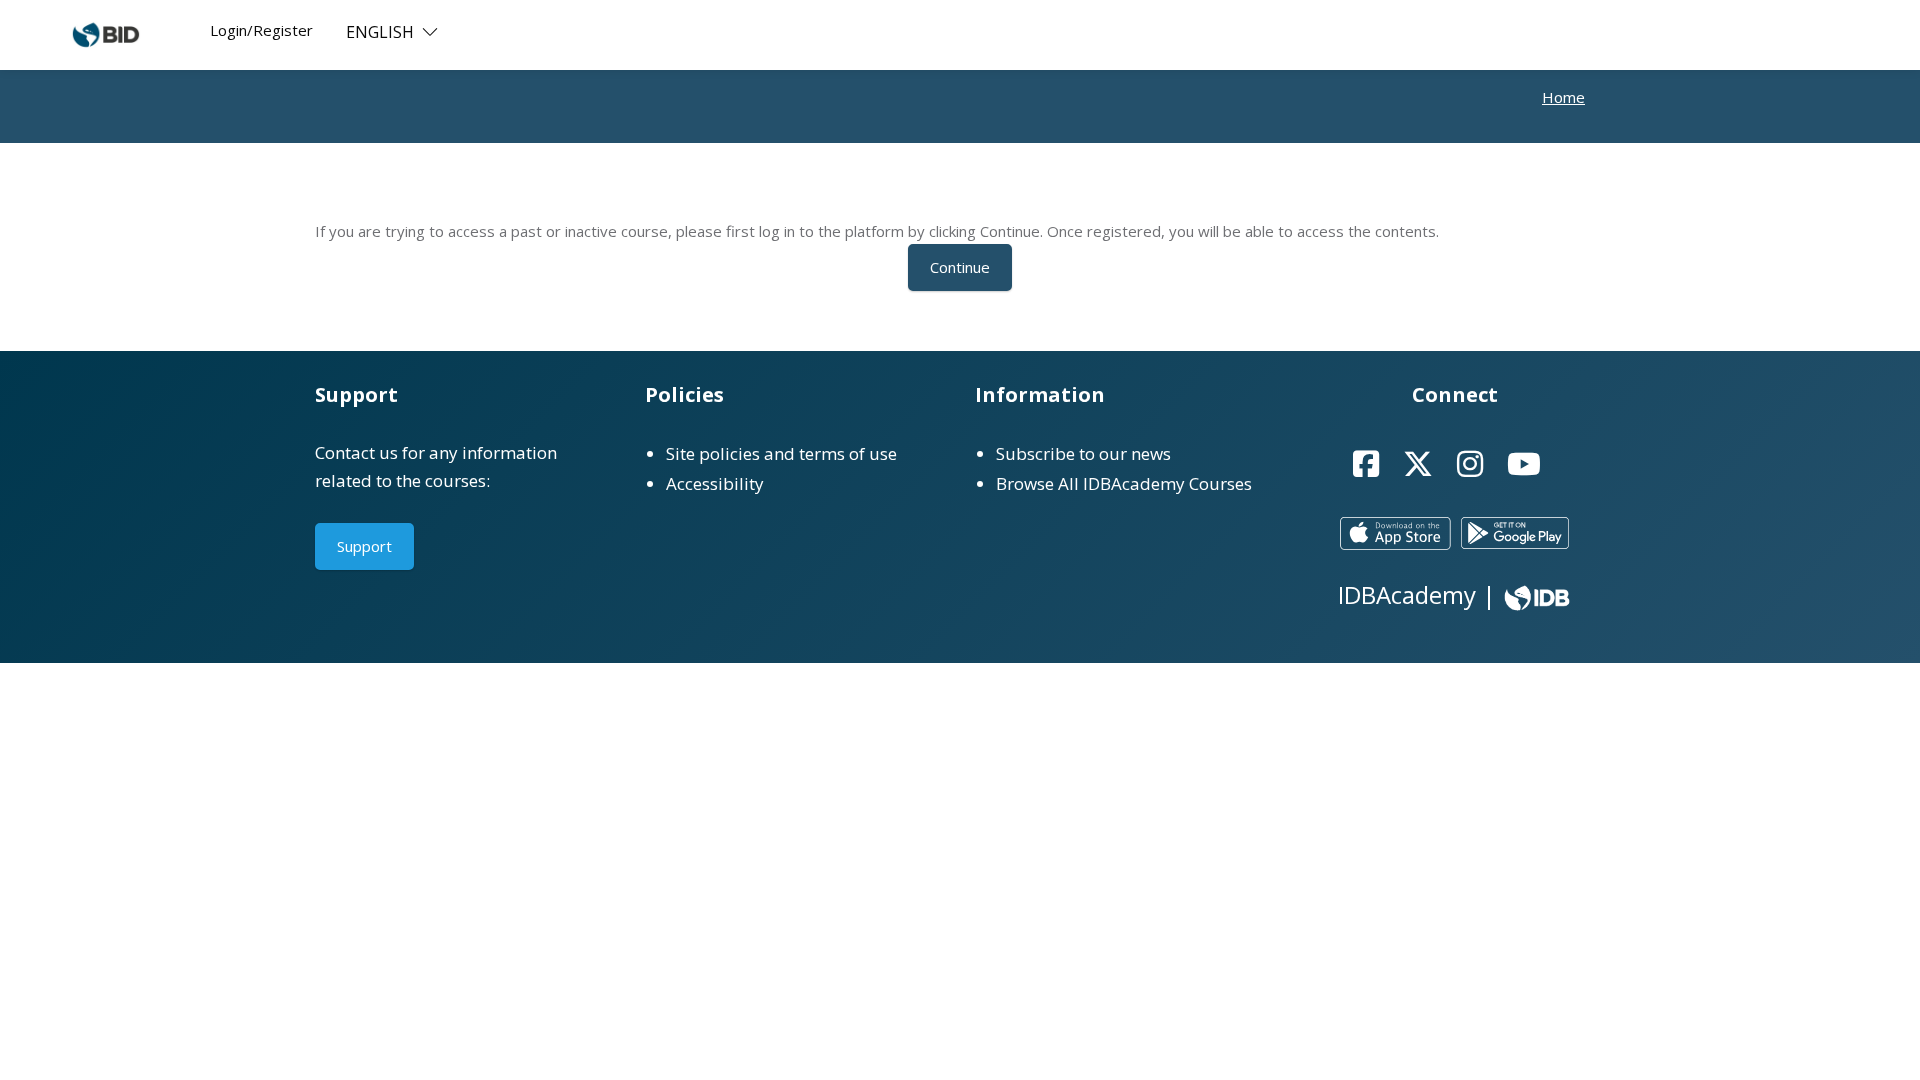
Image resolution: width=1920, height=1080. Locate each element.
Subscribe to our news (1083, 453)
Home (1563, 97)
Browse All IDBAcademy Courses (1124, 483)
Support (364, 546)
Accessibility (715, 483)
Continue (960, 267)
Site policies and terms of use (781, 453)
